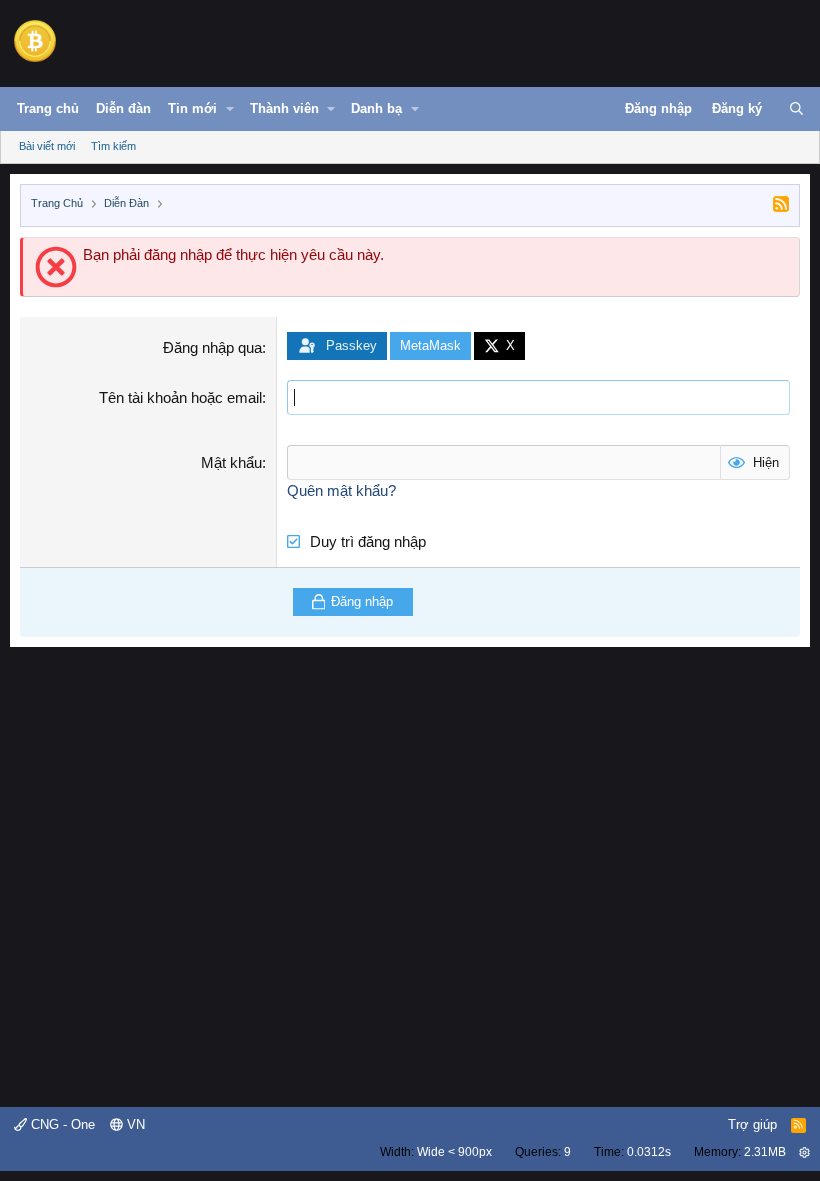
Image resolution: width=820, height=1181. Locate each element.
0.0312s (649, 1152)
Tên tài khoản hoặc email (180, 397)
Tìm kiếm (113, 146)
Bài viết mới (47, 146)
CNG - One (61, 1124)
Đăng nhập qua (212, 347)
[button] (230, 109)
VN (134, 1124)
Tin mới (192, 108)
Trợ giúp (752, 1124)
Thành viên (284, 108)
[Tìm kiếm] (796, 109)
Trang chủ (48, 108)
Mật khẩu (231, 462)
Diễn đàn (123, 108)
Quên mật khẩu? (341, 490)
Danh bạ (376, 108)
